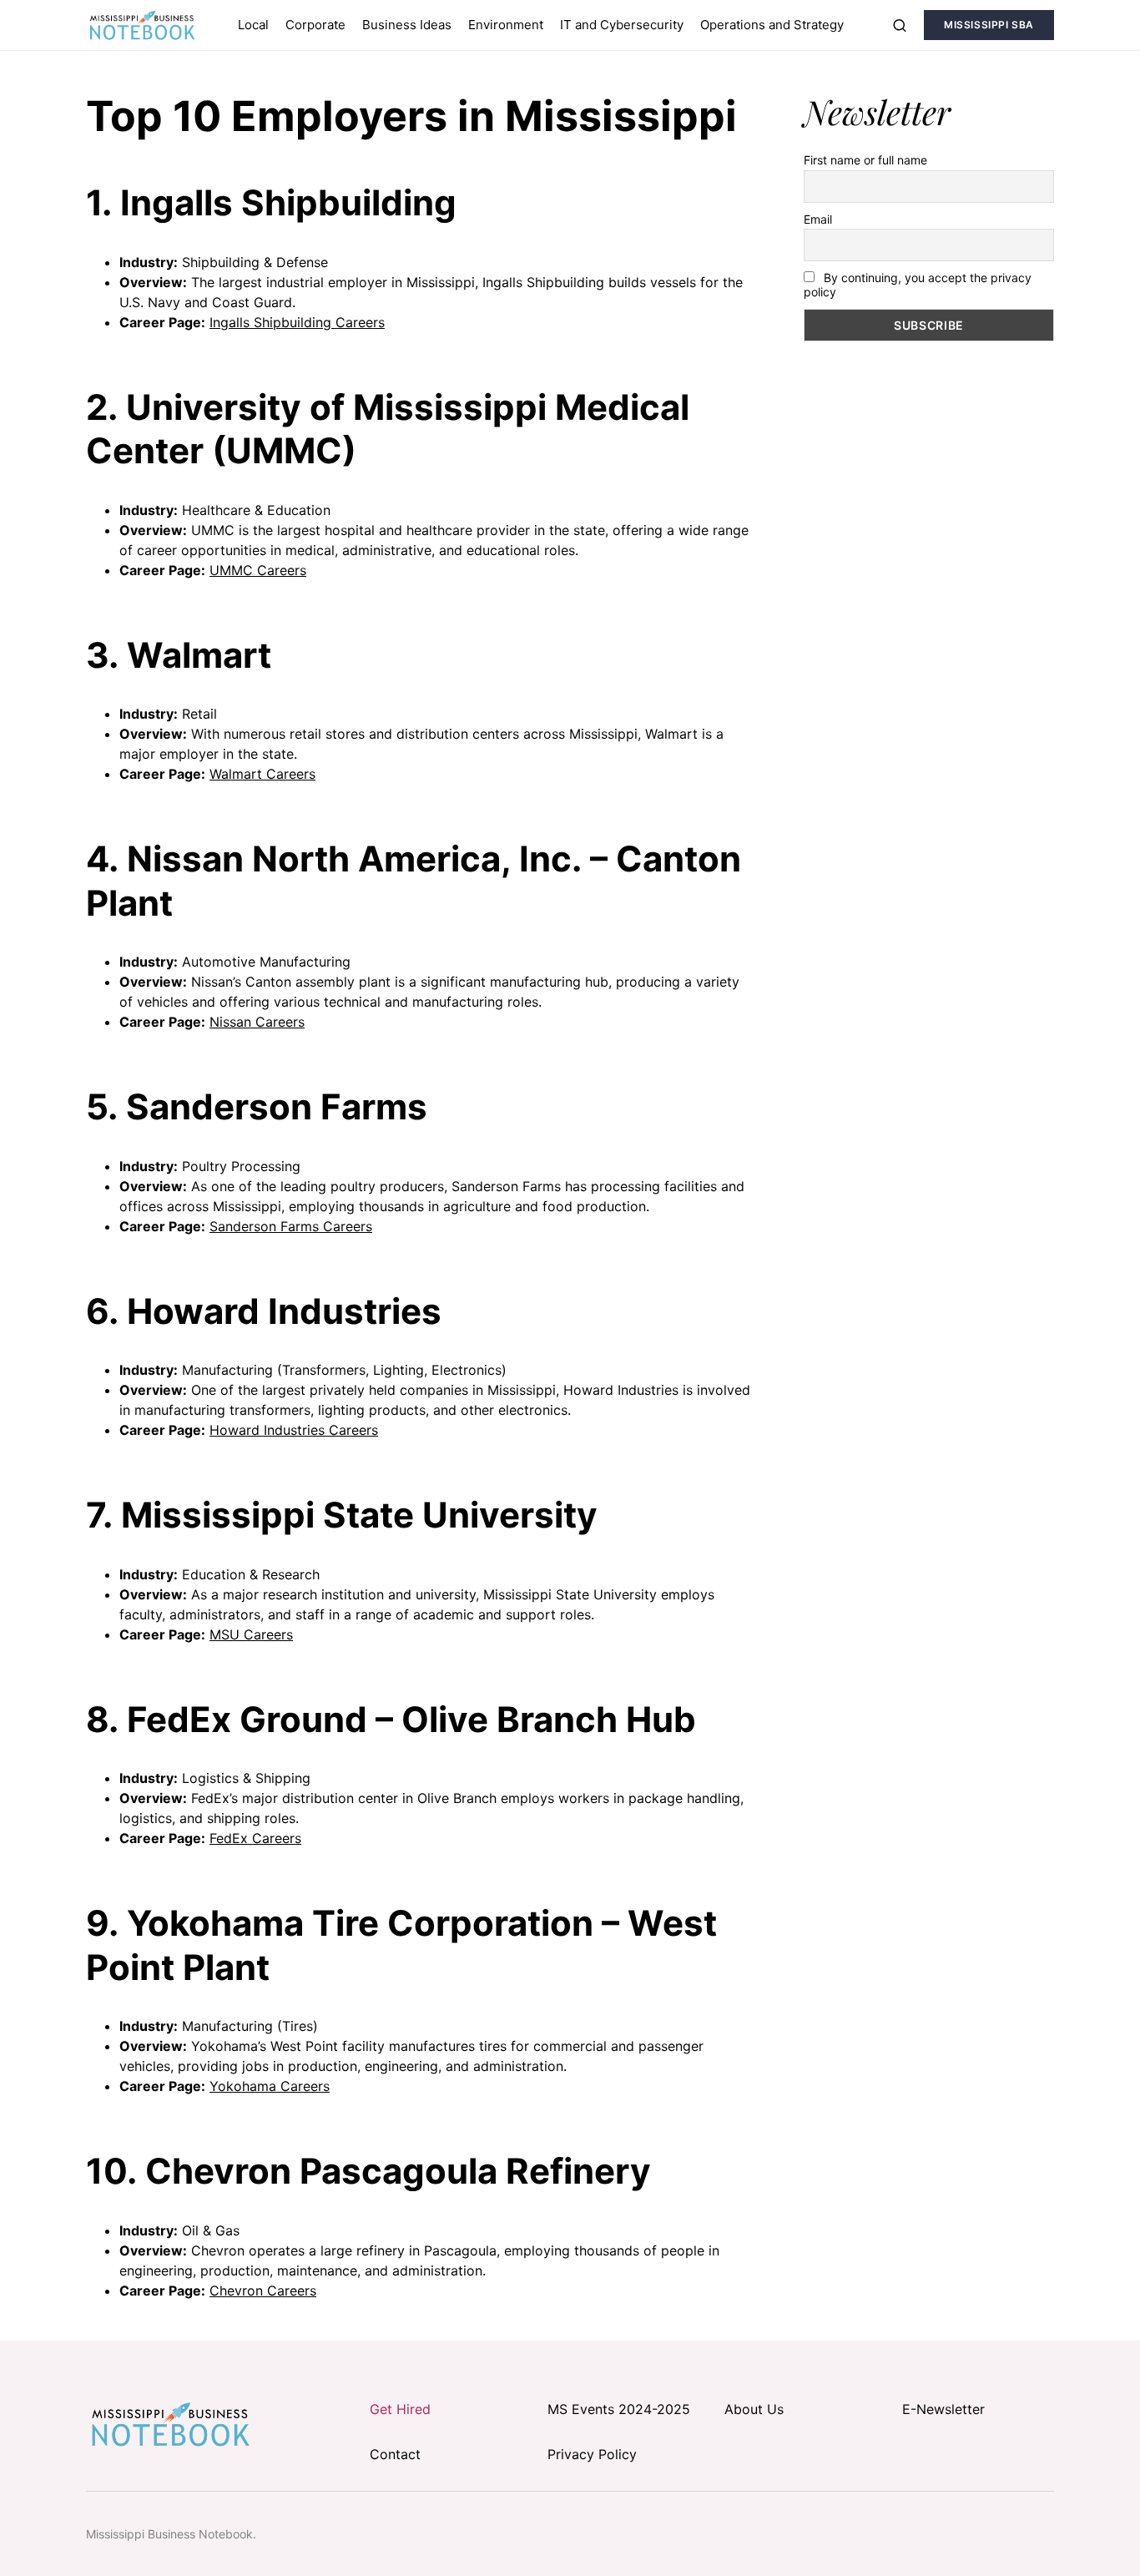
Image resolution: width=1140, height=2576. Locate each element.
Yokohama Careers (270, 2086)
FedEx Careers (255, 1838)
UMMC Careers (258, 570)
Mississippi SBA (989, 25)
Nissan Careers (257, 1022)
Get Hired (400, 2409)
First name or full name (865, 160)
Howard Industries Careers (294, 1430)
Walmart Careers (262, 774)
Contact (395, 2454)
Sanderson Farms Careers (291, 1226)
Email (818, 219)
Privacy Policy (592, 2454)
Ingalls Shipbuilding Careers (297, 322)
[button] (900, 25)
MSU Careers (251, 1634)
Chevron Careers (263, 2291)
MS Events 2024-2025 (619, 2409)
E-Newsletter (943, 2409)
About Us (754, 2409)
